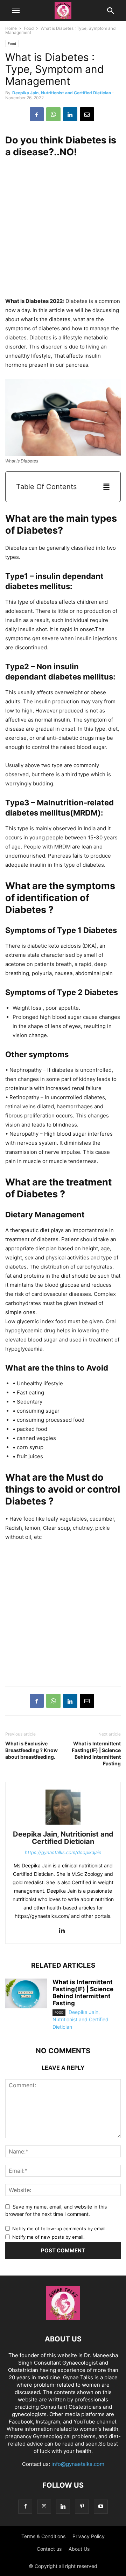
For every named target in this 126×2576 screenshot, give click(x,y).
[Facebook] (37, 114)
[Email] (87, 114)
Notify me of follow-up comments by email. (59, 2229)
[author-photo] (63, 1824)
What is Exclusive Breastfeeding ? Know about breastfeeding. (31, 1750)
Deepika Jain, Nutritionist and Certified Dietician (62, 93)
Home (11, 28)
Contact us (49, 2549)
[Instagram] (44, 2506)
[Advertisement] (63, 228)
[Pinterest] (82, 2506)
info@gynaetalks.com (78, 2464)
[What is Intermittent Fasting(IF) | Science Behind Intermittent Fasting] (26, 1994)
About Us (79, 2549)
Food (29, 28)
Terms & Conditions (43, 2536)
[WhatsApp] (53, 114)
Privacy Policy (89, 2536)
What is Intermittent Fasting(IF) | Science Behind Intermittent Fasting (96, 1753)
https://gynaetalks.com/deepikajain (63, 1852)
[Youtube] (101, 2506)
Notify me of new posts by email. (48, 2237)
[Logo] (63, 2318)
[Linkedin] (70, 114)
